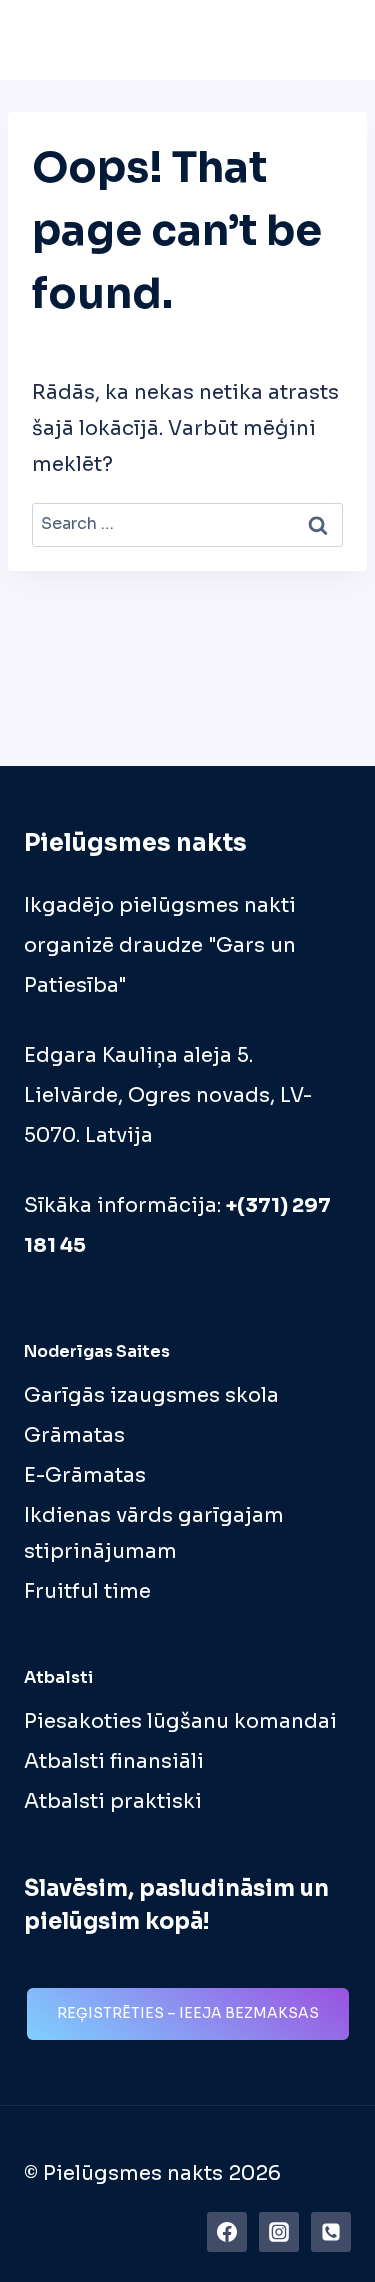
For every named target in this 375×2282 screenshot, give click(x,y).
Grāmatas (74, 1435)
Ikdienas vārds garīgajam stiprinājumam (154, 1533)
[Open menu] (329, 39)
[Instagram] (279, 2232)
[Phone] (331, 2232)
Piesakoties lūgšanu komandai (180, 1721)
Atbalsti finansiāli (114, 1761)
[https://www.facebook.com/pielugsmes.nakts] (227, 2232)
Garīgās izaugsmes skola (151, 1395)
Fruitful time (87, 1591)
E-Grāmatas (85, 1475)
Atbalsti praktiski (113, 1801)
